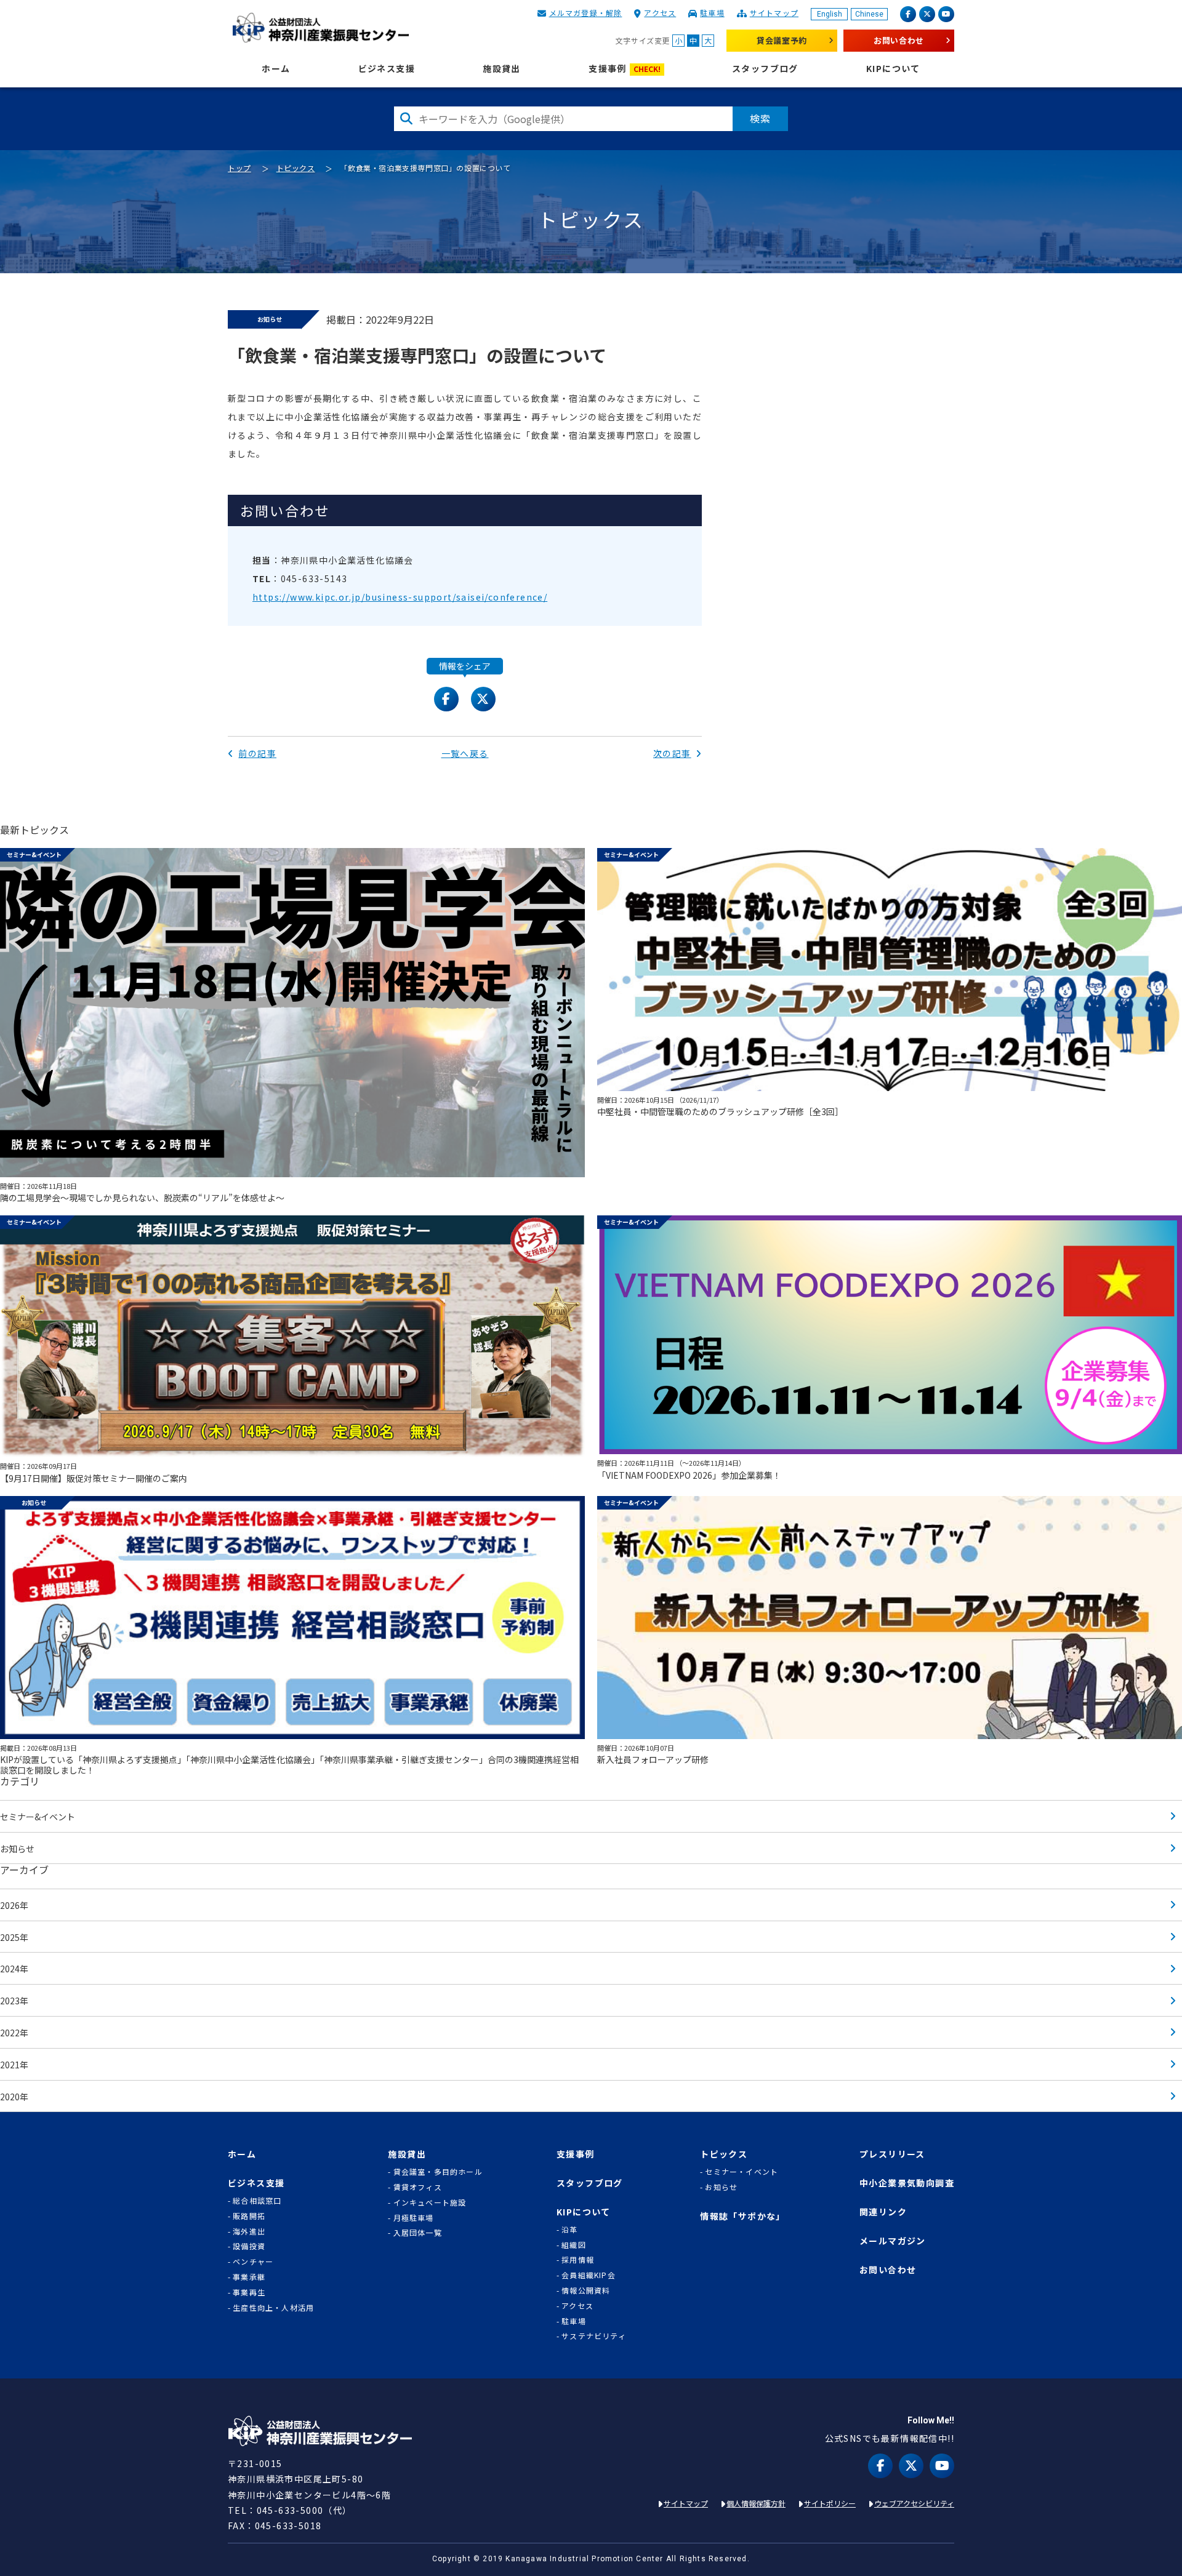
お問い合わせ (899, 40)
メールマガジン (893, 2241)
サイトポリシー (830, 2503)
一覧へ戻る (465, 753)
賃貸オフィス (418, 2187)
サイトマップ (774, 13)
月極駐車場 (414, 2218)
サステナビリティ (594, 2336)
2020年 (14, 2097)
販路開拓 (249, 2216)
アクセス (660, 13)
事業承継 (249, 2277)
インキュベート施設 (430, 2202)
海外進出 (249, 2231)
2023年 (14, 2001)
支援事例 (625, 69)
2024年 (14, 1969)
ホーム (276, 69)
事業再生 (249, 2292)
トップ (239, 168)
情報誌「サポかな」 (743, 2216)
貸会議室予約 (782, 40)
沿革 (569, 2230)
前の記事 (257, 753)
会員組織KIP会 (589, 2275)
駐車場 (712, 13)
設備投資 (249, 2246)
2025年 (14, 1937)
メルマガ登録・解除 (586, 13)
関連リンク (883, 2212)
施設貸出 (502, 69)
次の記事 (672, 753)
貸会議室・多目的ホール (438, 2172)
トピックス (296, 168)
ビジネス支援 (387, 69)
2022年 (14, 2033)
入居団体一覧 (418, 2233)
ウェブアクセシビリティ (914, 2503)
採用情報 (578, 2260)
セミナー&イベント (38, 1817)
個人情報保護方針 (756, 2503)
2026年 (14, 1905)
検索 (760, 118)
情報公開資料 (586, 2290)
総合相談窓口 (257, 2201)
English (830, 14)
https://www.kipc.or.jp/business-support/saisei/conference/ (400, 597)
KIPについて (893, 69)
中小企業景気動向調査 (907, 2183)
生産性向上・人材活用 (273, 2308)
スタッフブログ (765, 69)
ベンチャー (253, 2262)
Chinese (869, 14)
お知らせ (17, 1849)
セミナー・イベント (742, 2172)
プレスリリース (892, 2154)
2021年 (14, 2065)
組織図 (574, 2245)
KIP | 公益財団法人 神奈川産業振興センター (320, 28)
